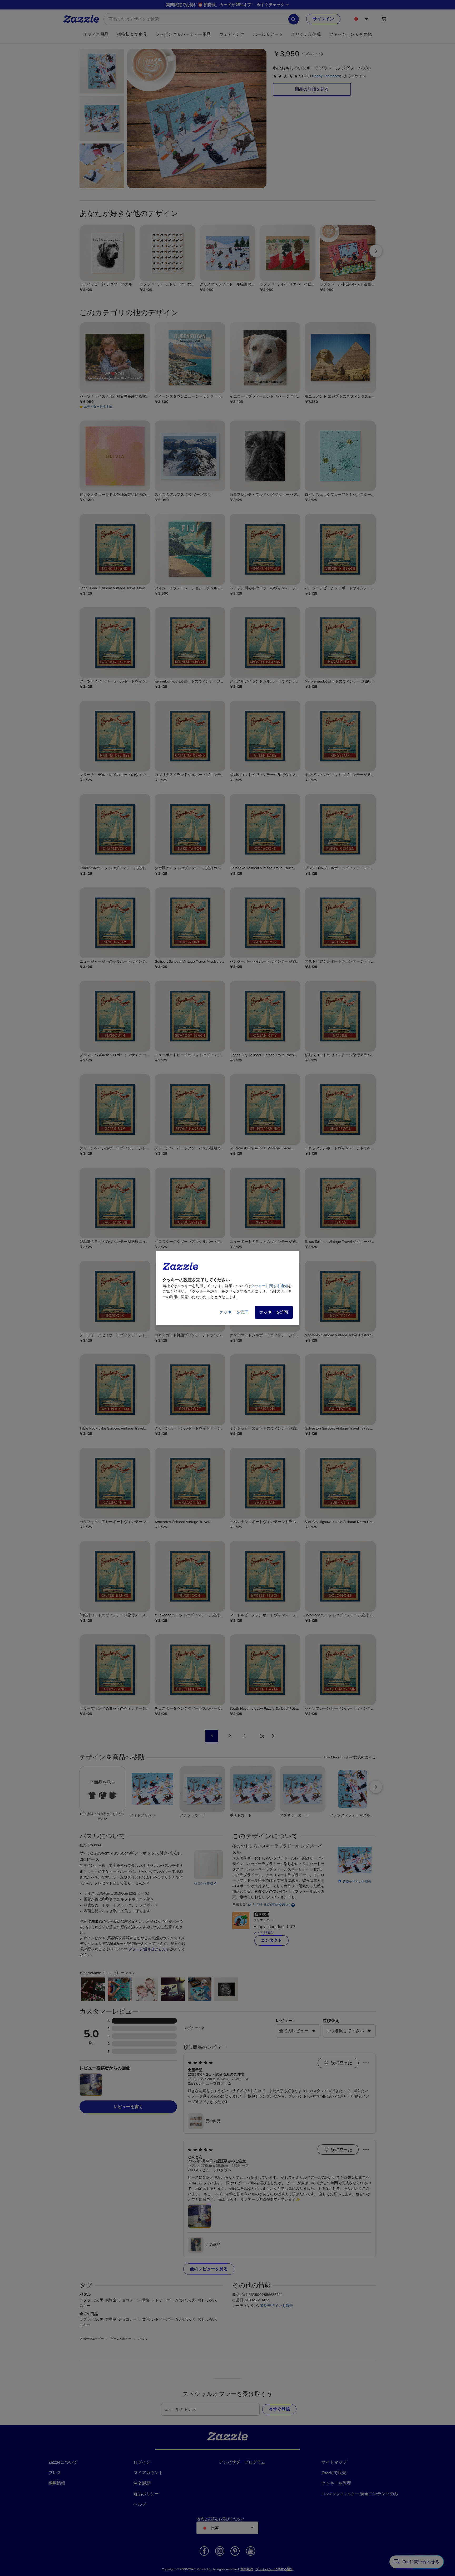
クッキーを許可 (274, 1312)
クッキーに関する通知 (269, 1286)
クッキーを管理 (234, 1312)
